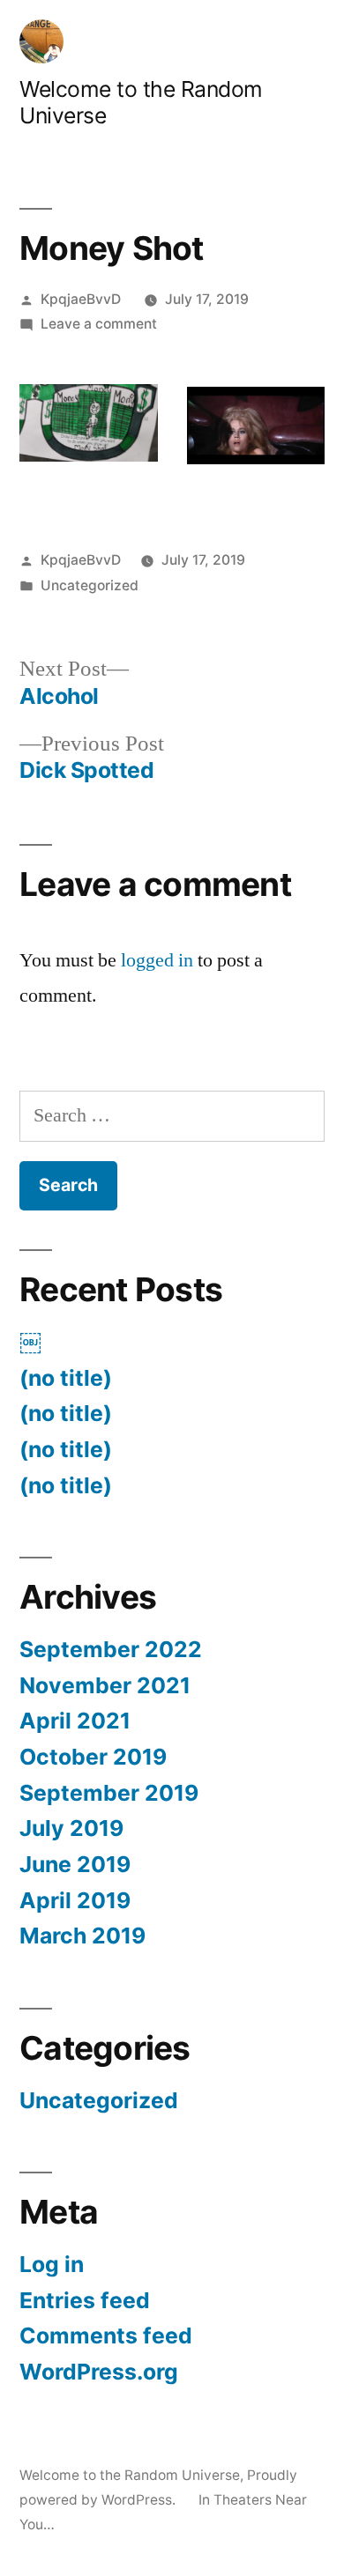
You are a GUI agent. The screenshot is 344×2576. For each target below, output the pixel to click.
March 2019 (82, 1936)
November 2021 (105, 1685)
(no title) (66, 1378)
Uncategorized (90, 585)
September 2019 (109, 1793)
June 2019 (75, 1864)
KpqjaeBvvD (81, 299)
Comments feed (106, 2335)
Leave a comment (99, 324)
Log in (52, 2264)
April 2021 (75, 1721)
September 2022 (111, 1649)
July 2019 (71, 1828)
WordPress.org (99, 2372)
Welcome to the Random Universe (130, 2475)
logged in (157, 960)
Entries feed (85, 2300)
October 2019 (93, 1757)
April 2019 (75, 1900)
